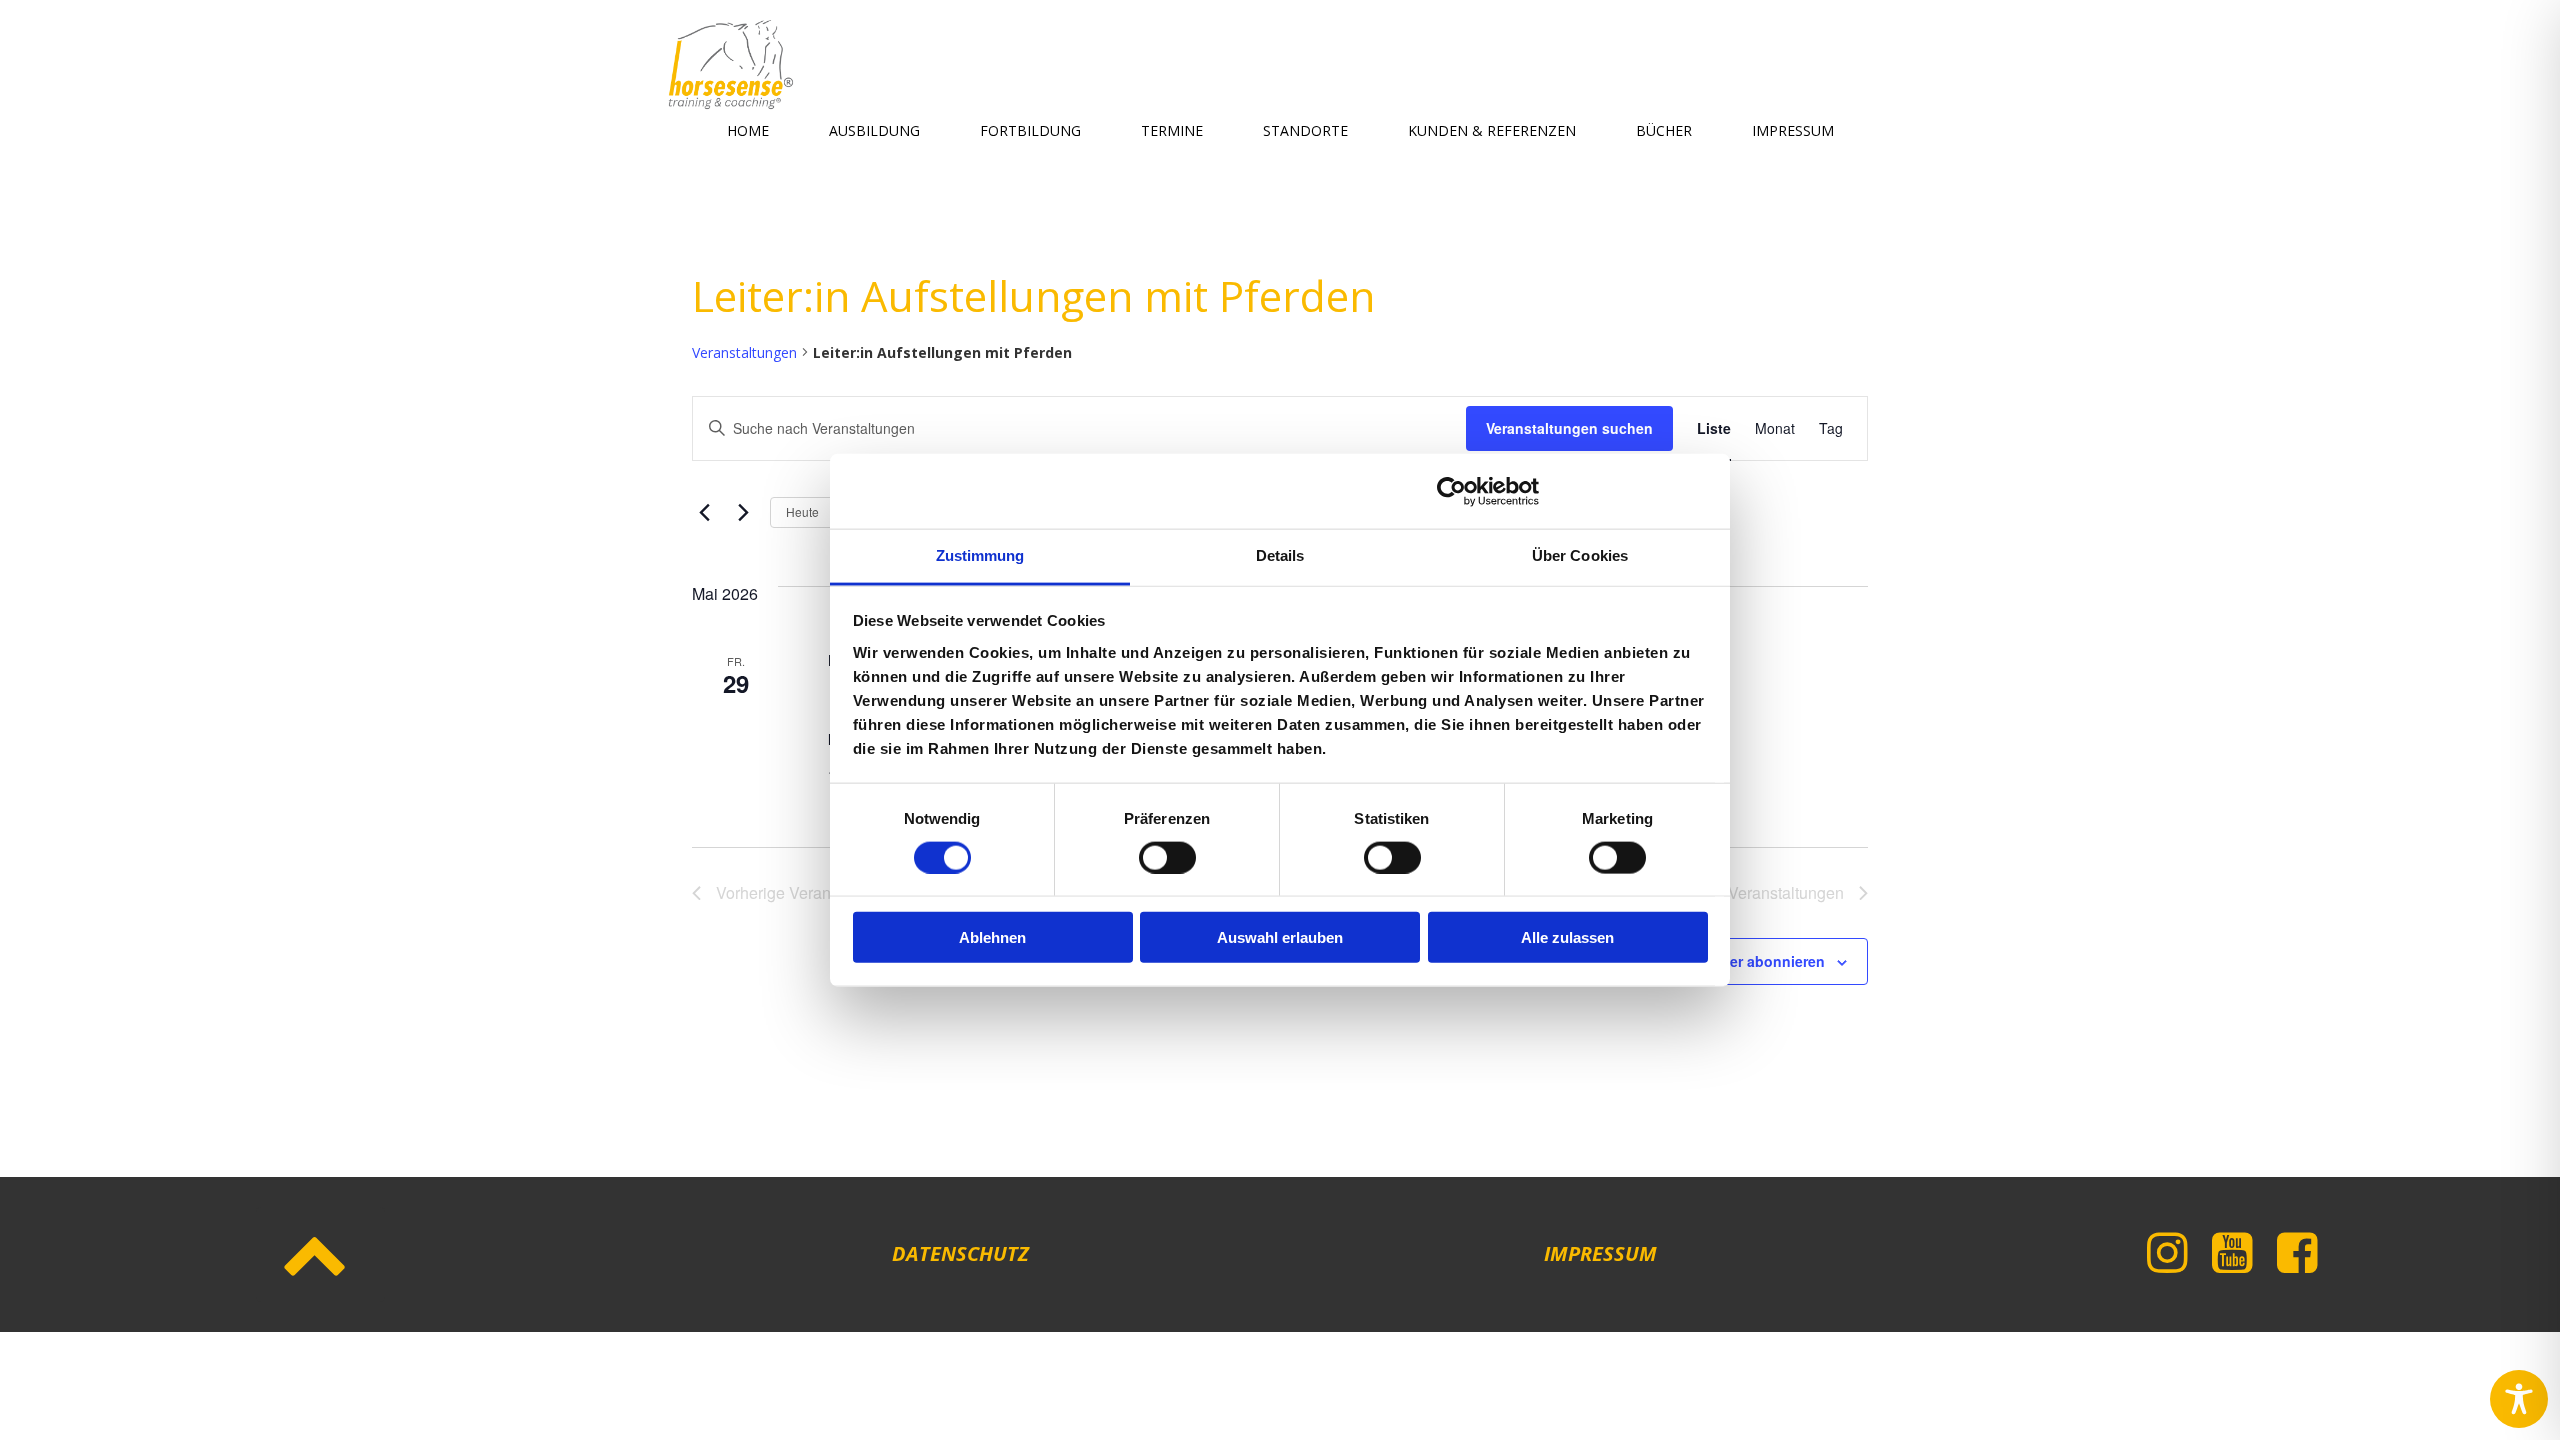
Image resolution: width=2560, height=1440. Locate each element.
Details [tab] (1280, 555)
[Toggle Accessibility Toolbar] (2519, 1399)
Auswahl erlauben (1280, 937)
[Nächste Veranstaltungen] (743, 512)
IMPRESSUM (1793, 130)
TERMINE (1172, 130)
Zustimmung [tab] (980, 555)
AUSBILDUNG (874, 130)
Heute (802, 511)
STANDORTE (1305, 130)
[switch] (1167, 855)
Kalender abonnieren (1753, 961)
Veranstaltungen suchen (1569, 428)
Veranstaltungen (744, 352)
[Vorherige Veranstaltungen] (704, 512)
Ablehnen (992, 937)
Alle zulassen (1567, 937)
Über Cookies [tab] (1580, 555)
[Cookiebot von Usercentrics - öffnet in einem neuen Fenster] (1451, 491)
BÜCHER (1664, 130)
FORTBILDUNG (1030, 130)
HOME (748, 130)
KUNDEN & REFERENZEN (1492, 130)
